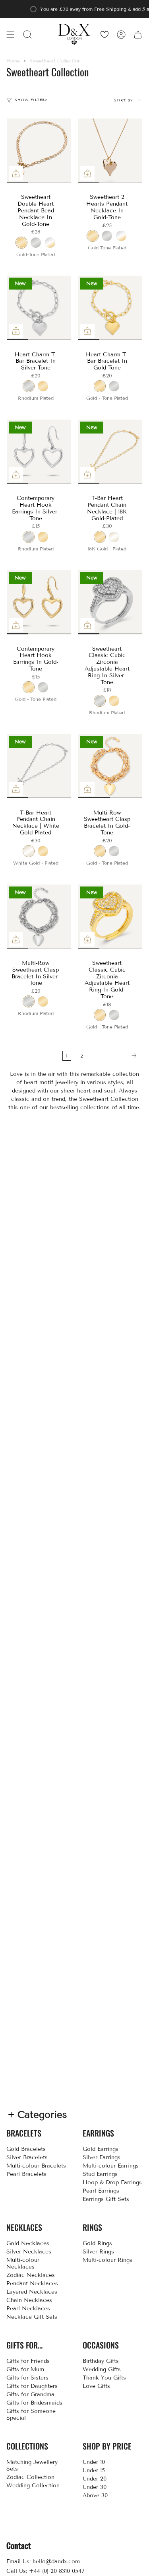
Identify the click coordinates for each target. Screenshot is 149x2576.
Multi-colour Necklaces (23, 2263)
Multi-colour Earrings (111, 2166)
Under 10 (94, 2462)
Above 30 (95, 2495)
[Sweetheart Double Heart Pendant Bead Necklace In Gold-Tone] (39, 151)
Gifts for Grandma (30, 2394)
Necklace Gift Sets (32, 2317)
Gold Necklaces (28, 2243)
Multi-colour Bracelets (36, 2166)
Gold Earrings (101, 2149)
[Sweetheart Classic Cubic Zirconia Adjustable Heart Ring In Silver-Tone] (110, 602)
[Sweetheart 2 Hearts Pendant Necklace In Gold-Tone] (110, 151)
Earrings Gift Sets (106, 2199)
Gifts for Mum (25, 2369)
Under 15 (94, 2470)
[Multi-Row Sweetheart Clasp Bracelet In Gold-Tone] (110, 766)
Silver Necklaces (29, 2252)
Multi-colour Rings (107, 2260)
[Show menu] (10, 34)
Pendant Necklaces (32, 2283)
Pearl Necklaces (28, 2309)
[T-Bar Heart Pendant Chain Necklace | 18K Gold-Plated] (110, 452)
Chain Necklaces (29, 2300)
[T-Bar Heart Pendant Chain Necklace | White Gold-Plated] (39, 766)
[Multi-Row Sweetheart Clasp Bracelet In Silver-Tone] (39, 917)
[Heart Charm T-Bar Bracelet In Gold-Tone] (110, 308)
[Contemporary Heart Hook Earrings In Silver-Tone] (39, 452)
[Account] (121, 34)
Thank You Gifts (104, 2378)
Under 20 (95, 2479)
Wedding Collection (33, 2486)
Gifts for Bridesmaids (34, 2403)
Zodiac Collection (30, 2477)
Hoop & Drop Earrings (112, 2182)
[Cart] (138, 34)
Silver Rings (98, 2252)
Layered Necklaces (32, 2292)
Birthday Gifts (101, 2361)
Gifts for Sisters (27, 2378)
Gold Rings (97, 2243)
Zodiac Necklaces (31, 2275)
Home (13, 61)
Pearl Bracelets (26, 2174)
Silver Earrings (102, 2157)
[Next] (115, 1056)
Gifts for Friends (28, 2361)
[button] (27, 34)
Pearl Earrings (101, 2191)
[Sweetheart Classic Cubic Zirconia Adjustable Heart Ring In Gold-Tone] (110, 917)
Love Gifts (96, 2386)
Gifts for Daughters (32, 2386)
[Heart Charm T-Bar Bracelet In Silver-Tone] (39, 308)
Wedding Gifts (102, 2369)
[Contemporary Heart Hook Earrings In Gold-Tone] (39, 602)
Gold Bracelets (26, 2149)
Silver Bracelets (27, 2157)
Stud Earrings (100, 2174)
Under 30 (95, 2487)
